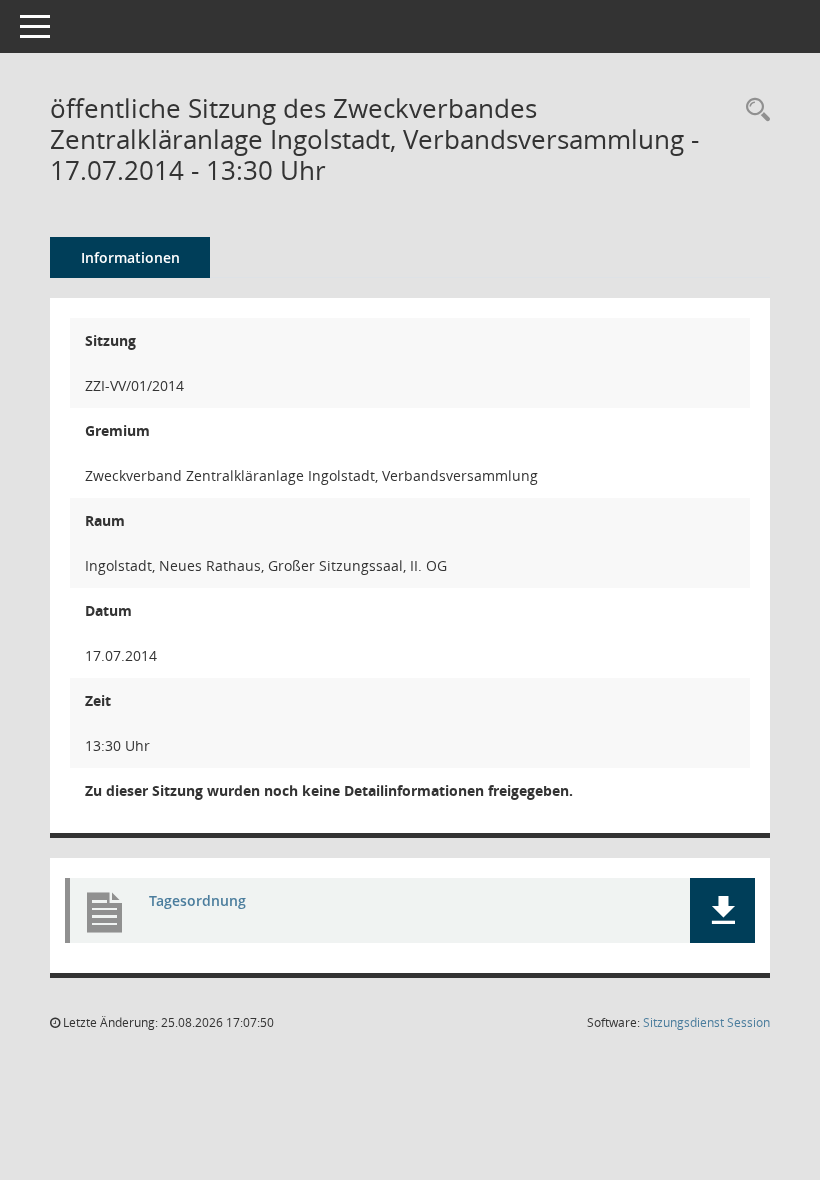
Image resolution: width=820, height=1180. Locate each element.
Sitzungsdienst (706, 1022)
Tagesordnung (197, 900)
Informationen (130, 257)
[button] (722, 910)
